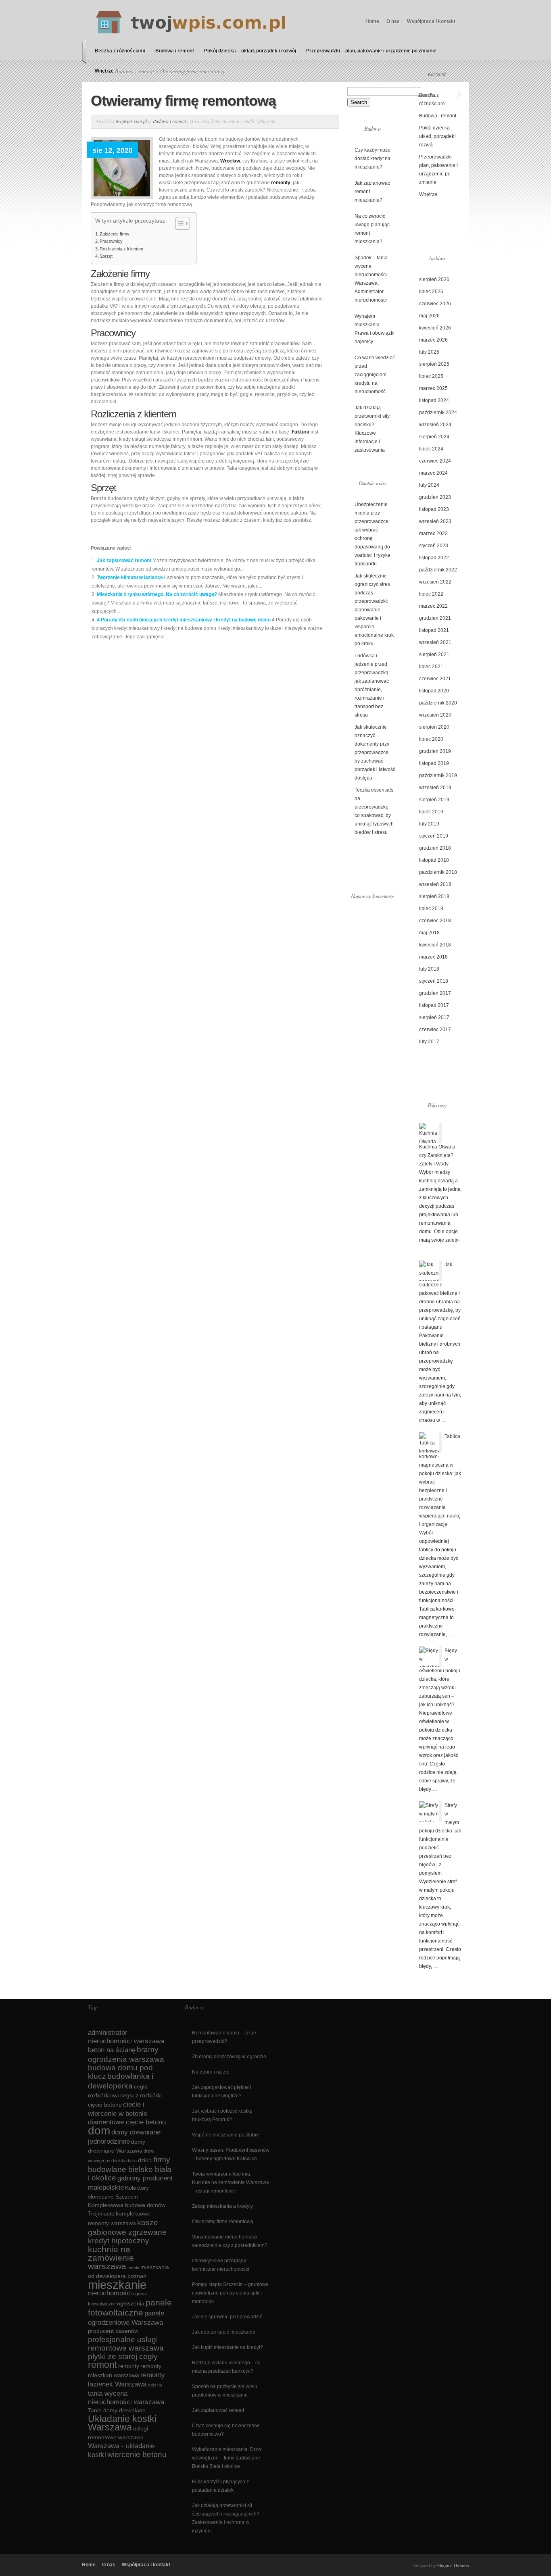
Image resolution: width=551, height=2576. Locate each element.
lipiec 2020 (431, 739)
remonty (129, 2366)
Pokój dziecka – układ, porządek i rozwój (250, 51)
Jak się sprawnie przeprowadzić (227, 2317)
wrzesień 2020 (435, 715)
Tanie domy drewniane (117, 2410)
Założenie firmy (115, 234)
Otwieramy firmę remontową (223, 2222)
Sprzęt (106, 256)
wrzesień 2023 (435, 521)
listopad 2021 (434, 630)
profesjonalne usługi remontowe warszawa (126, 2344)
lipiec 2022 (431, 594)
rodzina (155, 2385)
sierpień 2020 (434, 727)
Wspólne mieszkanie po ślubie (225, 2135)
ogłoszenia (131, 2303)
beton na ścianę (112, 2050)
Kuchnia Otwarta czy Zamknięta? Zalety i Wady (437, 1155)
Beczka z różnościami (120, 51)
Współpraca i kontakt (431, 21)
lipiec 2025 (431, 376)
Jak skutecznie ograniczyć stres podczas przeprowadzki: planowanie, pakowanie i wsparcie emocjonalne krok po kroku (374, 610)
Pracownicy (111, 241)
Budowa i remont (175, 51)
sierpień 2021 (434, 654)
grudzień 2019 (435, 751)
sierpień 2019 (434, 800)
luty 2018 (429, 969)
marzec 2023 (433, 534)
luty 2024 (429, 485)
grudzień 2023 (435, 497)
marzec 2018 (433, 957)
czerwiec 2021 (435, 679)
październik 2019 (438, 775)
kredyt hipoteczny (119, 2241)
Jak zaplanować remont (124, 561)
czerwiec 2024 (435, 461)
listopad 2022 (434, 558)
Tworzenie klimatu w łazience (130, 577)
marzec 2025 (433, 388)
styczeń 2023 (434, 546)
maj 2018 (429, 933)
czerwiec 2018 (435, 921)
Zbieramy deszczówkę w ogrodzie (229, 2057)
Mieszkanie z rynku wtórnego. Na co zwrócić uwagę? (157, 594)
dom (99, 2131)
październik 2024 (438, 413)
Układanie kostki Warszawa (122, 2423)
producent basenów (113, 2331)
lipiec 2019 (431, 812)
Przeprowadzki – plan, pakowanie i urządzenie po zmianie (371, 51)
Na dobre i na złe (211, 2072)
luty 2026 (429, 352)
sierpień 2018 (434, 896)
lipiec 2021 (431, 667)
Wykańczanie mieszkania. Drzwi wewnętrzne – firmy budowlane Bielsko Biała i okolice (227, 2458)
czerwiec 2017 (435, 1030)
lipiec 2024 (431, 449)
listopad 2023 (434, 509)
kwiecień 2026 (435, 328)
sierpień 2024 (434, 437)
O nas (393, 21)
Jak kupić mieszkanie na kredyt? (227, 2347)
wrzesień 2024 (435, 425)
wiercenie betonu (137, 2454)
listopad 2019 (434, 763)
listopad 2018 (434, 860)
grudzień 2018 (435, 848)
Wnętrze (104, 71)
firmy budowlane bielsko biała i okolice (130, 2169)
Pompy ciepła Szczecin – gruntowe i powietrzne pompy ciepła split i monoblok (230, 2293)
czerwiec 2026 (435, 304)
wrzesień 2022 (435, 582)
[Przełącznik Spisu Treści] (178, 223)
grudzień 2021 (435, 618)
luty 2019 (429, 824)
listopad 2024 (434, 400)
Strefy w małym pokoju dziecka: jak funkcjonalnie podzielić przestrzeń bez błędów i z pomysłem (440, 1839)
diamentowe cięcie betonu (127, 2122)
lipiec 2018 (431, 909)
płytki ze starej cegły (123, 2356)
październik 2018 (438, 872)
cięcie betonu (105, 2105)
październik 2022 (438, 570)
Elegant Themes (453, 2566)
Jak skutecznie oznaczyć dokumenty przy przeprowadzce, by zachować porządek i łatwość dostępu (375, 752)
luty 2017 (429, 1042)
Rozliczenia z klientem (121, 249)
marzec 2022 (433, 606)
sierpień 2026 (434, 279)
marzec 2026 (433, 340)
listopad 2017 (434, 1005)
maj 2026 (429, 316)
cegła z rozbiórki (141, 2095)
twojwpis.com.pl (131, 121)
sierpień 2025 (434, 364)
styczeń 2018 (434, 981)
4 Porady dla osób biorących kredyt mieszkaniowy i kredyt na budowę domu (184, 620)
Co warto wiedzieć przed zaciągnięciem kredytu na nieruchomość (375, 375)
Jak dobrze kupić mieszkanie (224, 2332)
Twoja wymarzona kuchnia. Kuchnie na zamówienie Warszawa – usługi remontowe (231, 2182)
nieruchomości (110, 2293)
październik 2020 (438, 703)
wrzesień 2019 (435, 788)
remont (102, 2365)
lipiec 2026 (431, 292)
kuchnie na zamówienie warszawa (111, 2258)
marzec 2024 (433, 473)
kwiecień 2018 (435, 945)
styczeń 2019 (434, 836)
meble (133, 2268)
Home (372, 21)
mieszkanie (117, 2285)
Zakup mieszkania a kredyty (222, 2206)
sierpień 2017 (434, 1017)
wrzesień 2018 (435, 884)
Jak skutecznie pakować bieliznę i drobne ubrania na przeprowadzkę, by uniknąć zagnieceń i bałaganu (440, 1296)
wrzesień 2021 (435, 642)
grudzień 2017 (435, 993)
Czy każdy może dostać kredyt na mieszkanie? (373, 158)
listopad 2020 (434, 691)
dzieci (145, 2160)
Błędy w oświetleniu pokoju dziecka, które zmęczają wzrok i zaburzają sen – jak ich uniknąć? (440, 1678)
